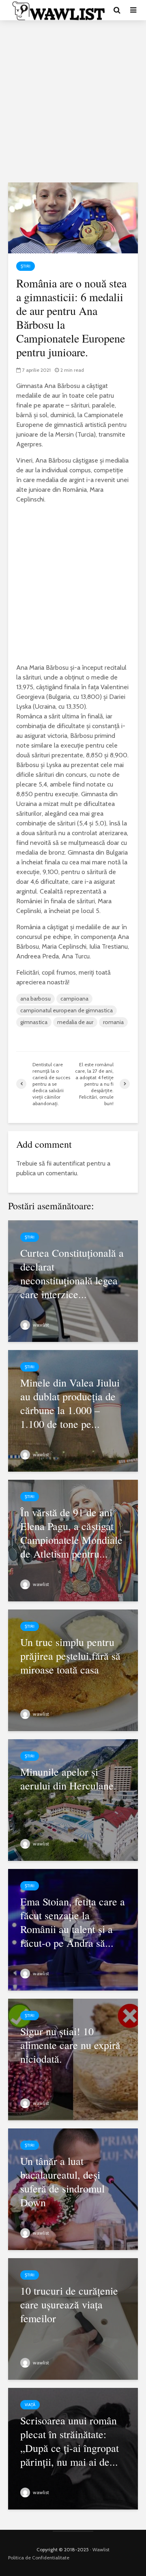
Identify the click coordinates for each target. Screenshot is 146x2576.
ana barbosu (35, 999)
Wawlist (101, 2549)
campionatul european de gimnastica (67, 1010)
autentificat (69, 1163)
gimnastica (34, 1022)
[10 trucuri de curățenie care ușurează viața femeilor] (73, 2318)
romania (113, 1022)
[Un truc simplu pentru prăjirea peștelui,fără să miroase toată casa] (73, 1669)
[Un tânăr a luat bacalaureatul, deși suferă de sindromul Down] (73, 2188)
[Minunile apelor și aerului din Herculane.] (73, 1799)
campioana (74, 999)
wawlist (40, 1325)
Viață (30, 2405)
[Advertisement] (73, 101)
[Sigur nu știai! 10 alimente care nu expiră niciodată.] (73, 2058)
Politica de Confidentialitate (39, 2558)
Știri (26, 266)
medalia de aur (75, 1022)
